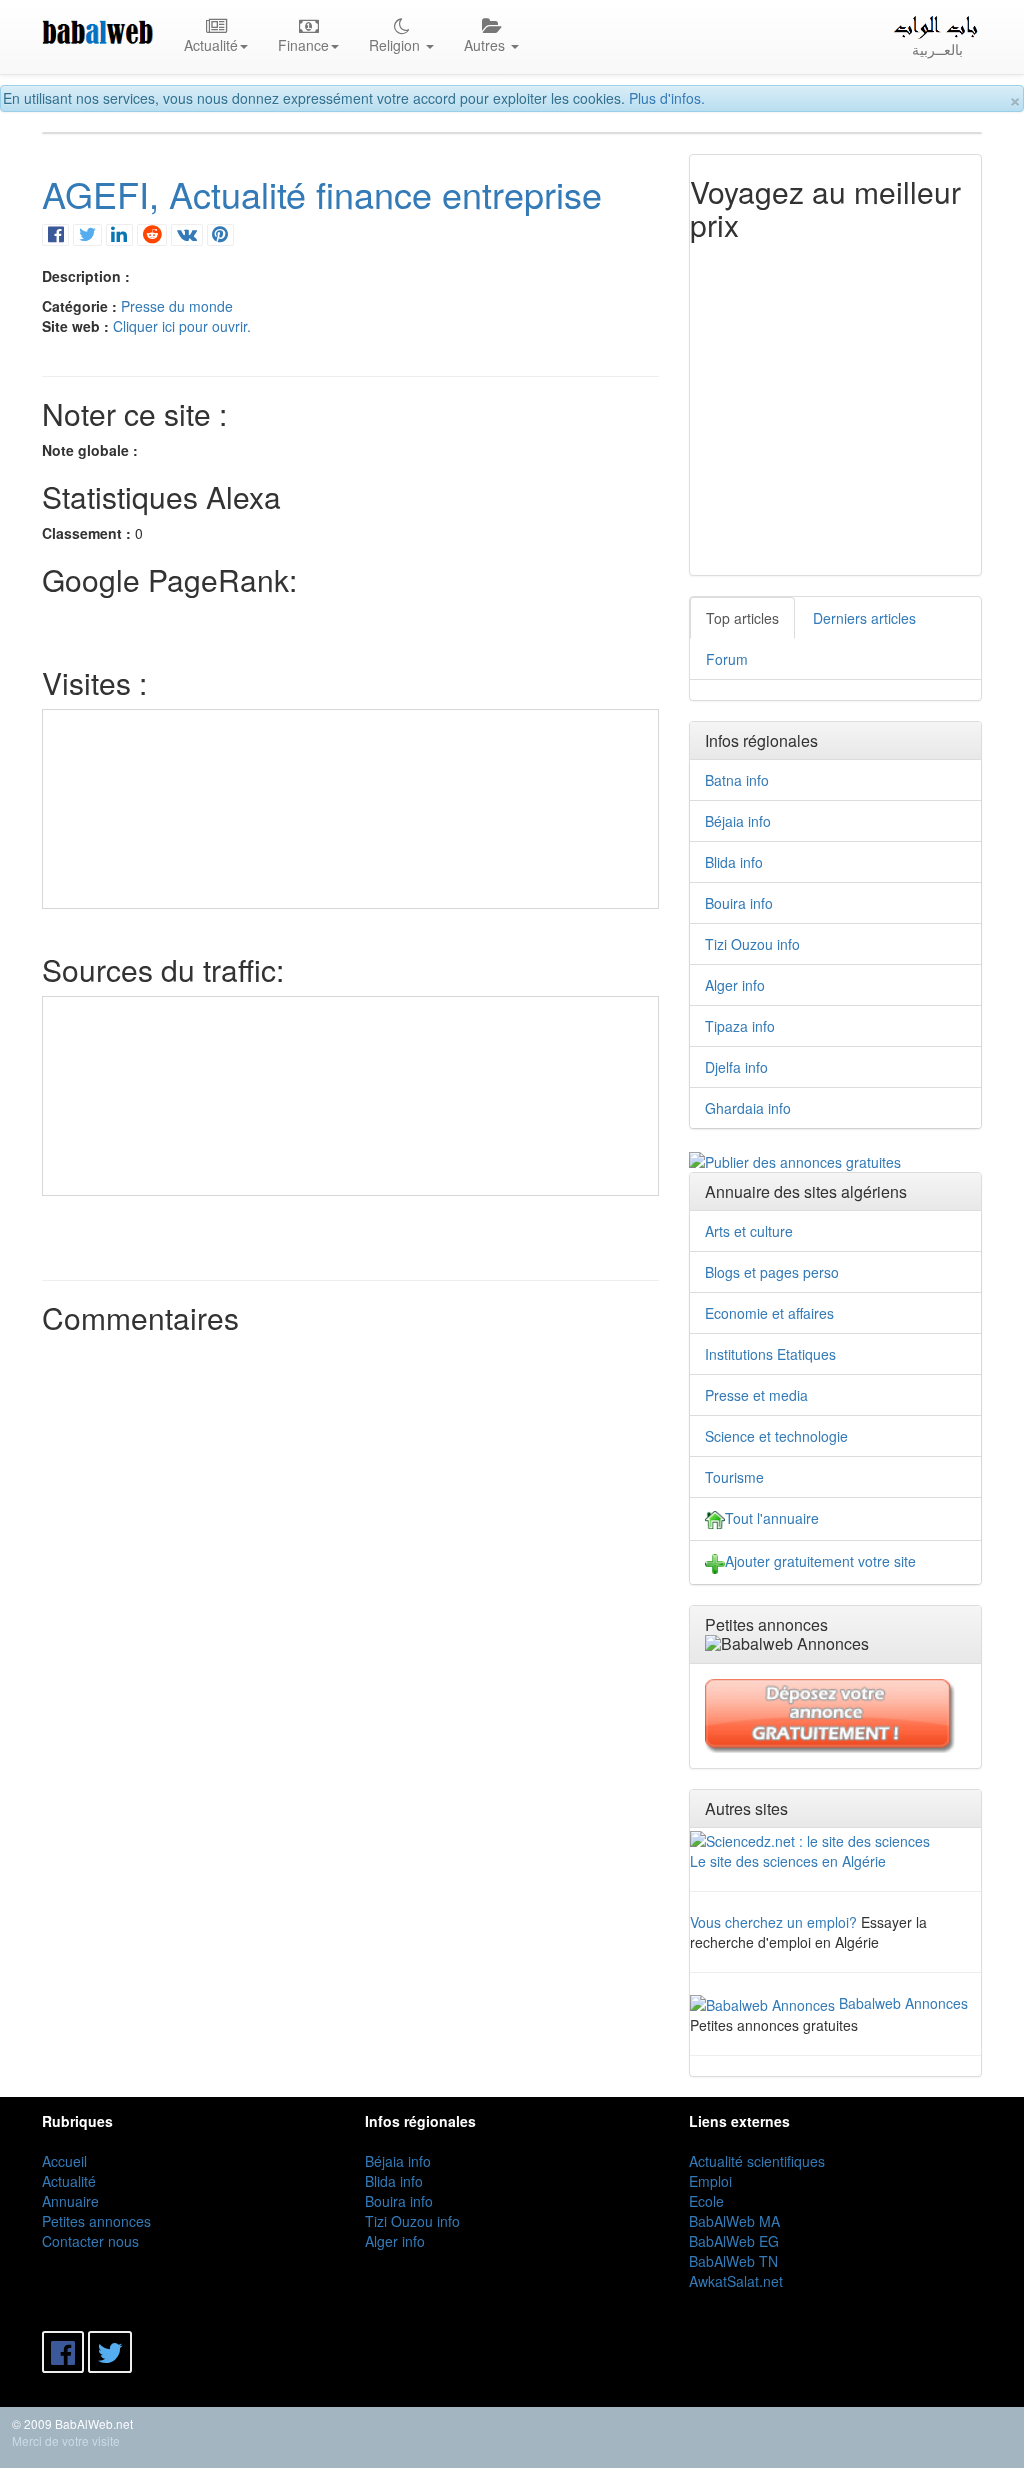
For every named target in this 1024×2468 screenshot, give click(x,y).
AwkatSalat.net (736, 2281)
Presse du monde (177, 306)
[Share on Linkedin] (119, 233)
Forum (727, 659)
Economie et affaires (769, 1313)
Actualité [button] (211, 45)
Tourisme (734, 1477)
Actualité (69, 2181)
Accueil (64, 2161)
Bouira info (739, 903)
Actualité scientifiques (757, 2161)
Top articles (742, 618)
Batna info (737, 780)
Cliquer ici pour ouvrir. (182, 326)
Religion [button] (396, 45)
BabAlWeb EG (734, 2241)
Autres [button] (486, 45)
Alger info (735, 985)
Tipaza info (740, 1026)
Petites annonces (96, 2221)
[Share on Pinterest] (220, 233)
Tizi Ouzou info (752, 944)
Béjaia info (738, 821)
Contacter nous (90, 2241)
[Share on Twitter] (87, 233)
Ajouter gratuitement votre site (820, 1561)
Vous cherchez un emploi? (773, 1922)
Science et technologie (776, 1436)
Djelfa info (736, 1067)
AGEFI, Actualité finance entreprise (322, 193)
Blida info (734, 862)
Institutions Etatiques (770, 1354)
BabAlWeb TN (733, 2261)
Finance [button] (303, 45)
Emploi (710, 2181)
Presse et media (756, 1395)
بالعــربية (937, 49)
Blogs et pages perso (772, 1272)
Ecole (706, 2201)
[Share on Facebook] (55, 233)
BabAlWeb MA (734, 2221)
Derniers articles (864, 618)
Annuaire (70, 2201)
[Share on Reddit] (152, 233)
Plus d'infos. (667, 98)
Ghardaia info (748, 1108)
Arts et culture (749, 1231)
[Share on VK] (186, 233)
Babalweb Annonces (903, 2003)
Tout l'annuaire (772, 1518)
